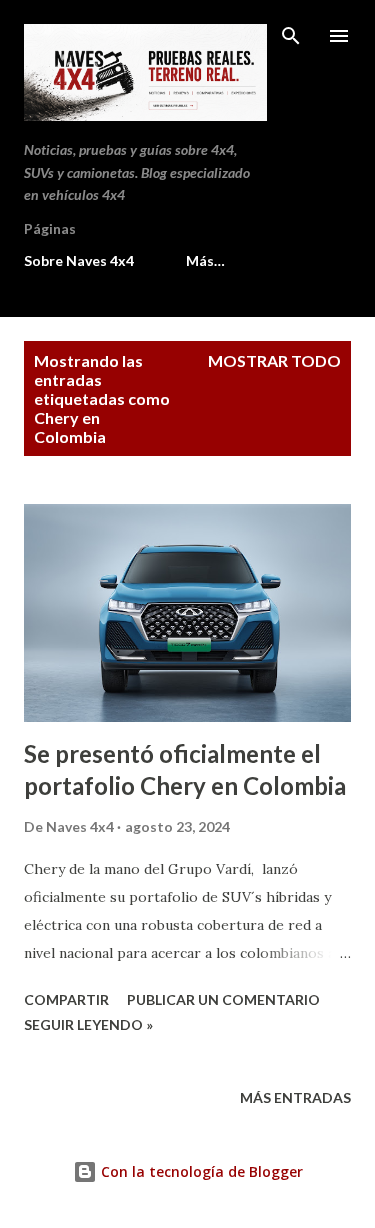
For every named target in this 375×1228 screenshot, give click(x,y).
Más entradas (295, 1097)
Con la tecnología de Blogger (200, 1171)
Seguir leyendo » (88, 1024)
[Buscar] (291, 36)
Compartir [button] (66, 999)
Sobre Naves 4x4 (79, 260)
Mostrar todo (274, 360)
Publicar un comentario (223, 999)
